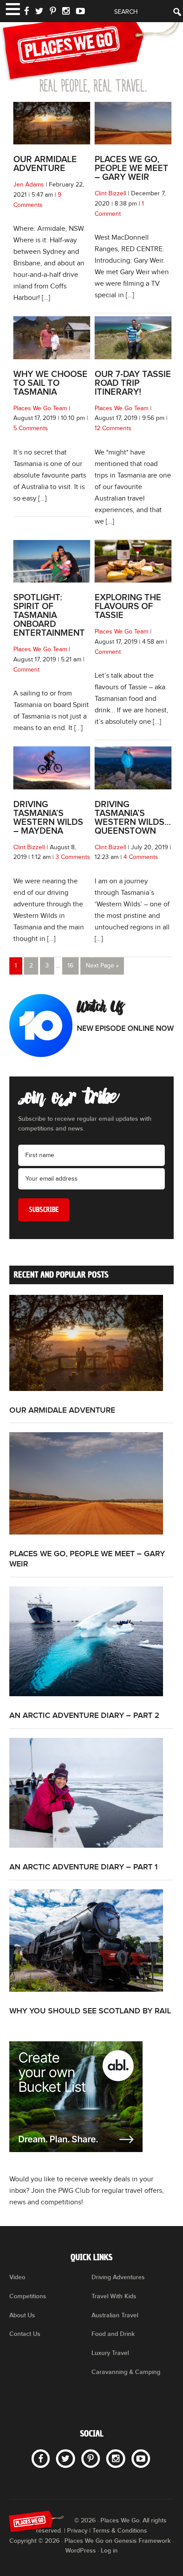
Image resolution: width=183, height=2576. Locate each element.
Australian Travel (115, 2315)
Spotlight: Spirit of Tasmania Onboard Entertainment (49, 615)
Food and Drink (113, 2334)
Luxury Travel (110, 2353)
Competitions (28, 2296)
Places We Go (91, 51)
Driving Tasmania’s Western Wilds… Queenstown (133, 818)
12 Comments (113, 428)
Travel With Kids (114, 2296)
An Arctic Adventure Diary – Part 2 (84, 1715)
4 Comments (141, 857)
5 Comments (31, 428)
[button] (12, 8)
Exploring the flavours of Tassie (128, 606)
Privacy (77, 2531)
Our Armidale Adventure (45, 164)
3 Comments (73, 857)
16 (70, 966)
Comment (26, 670)
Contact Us (25, 2334)
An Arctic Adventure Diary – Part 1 (84, 1867)
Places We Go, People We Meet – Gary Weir (131, 168)
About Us (22, 2315)
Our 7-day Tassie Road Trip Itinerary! (133, 383)
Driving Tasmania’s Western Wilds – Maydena (48, 818)
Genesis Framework (142, 2541)
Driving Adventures (118, 2277)
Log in (109, 2551)
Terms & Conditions (120, 2531)
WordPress (81, 2551)
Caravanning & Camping (126, 2372)
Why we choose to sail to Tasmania (50, 383)
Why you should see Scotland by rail (90, 2011)
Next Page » (102, 966)
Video (17, 2277)
